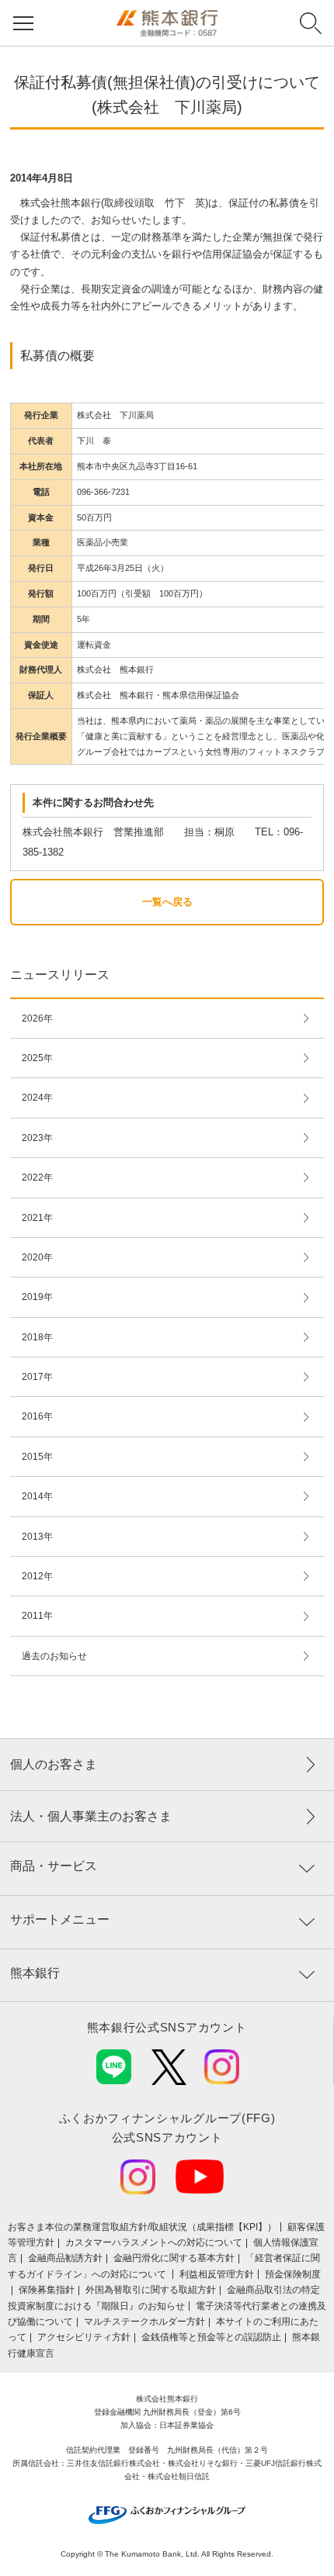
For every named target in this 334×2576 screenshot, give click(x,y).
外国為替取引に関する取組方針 (151, 2290)
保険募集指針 (47, 2290)
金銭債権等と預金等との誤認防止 (211, 2337)
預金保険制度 (293, 2274)
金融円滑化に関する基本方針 (174, 2258)
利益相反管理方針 (217, 2274)
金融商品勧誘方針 (65, 2258)
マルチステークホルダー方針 (144, 2322)
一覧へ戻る (167, 902)
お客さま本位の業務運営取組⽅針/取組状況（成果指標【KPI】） (142, 2227)
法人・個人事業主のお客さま (91, 1816)
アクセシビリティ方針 (84, 2337)
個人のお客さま (54, 1764)
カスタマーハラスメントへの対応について (154, 2242)
